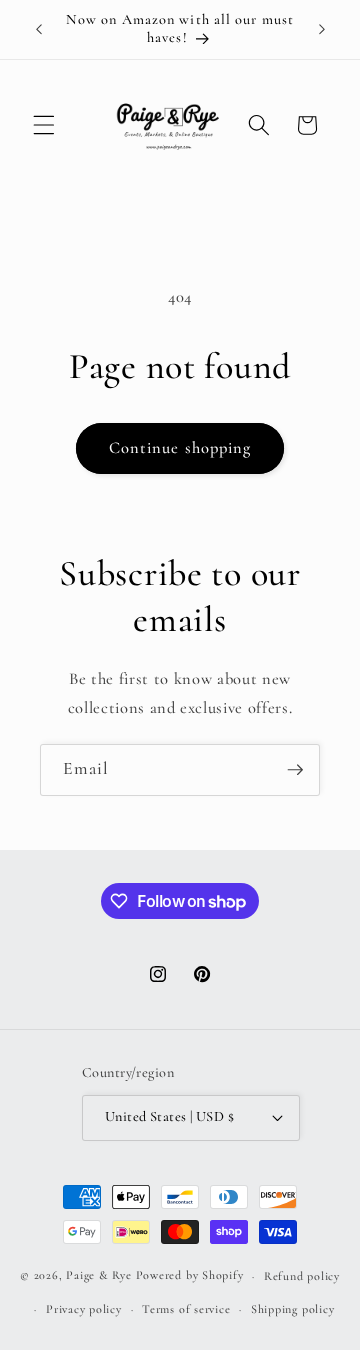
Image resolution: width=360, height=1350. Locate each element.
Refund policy (302, 1276)
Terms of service (186, 1309)
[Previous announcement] (39, 29)
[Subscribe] (295, 770)
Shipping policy (293, 1309)
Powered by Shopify (190, 1276)
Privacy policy (84, 1309)
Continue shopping (180, 448)
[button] (44, 125)
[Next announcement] (322, 29)
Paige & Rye (98, 1276)
